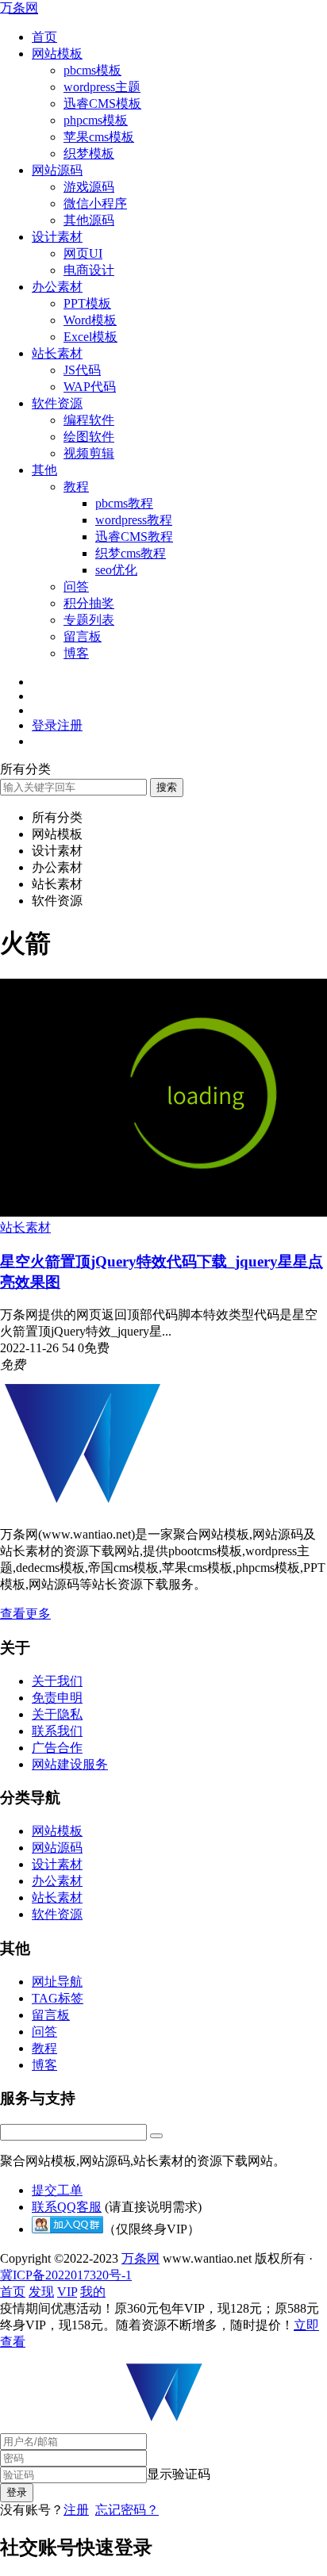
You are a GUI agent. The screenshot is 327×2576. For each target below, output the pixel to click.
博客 (76, 653)
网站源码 (57, 170)
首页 (44, 37)
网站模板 (57, 54)
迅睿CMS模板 (102, 103)
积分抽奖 (89, 603)
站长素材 (57, 353)
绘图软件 (89, 437)
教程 (76, 487)
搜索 (167, 787)
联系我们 (57, 1731)
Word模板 (90, 320)
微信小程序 (95, 203)
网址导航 (57, 1982)
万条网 (19, 8)
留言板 (83, 636)
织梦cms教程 (131, 553)
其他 (44, 470)
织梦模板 (89, 153)
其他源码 (89, 220)
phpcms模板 (96, 120)
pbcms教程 (124, 503)
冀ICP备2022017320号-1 (66, 2275)
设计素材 (57, 237)
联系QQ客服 (67, 2207)
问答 (76, 586)
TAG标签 (58, 1998)
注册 (76, 2510)
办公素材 (57, 287)
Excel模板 (90, 337)
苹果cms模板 (99, 137)
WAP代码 (90, 387)
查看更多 (25, 1614)
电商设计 (89, 270)
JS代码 (82, 370)
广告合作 (57, 1748)
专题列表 (89, 620)
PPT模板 (87, 303)
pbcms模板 (92, 70)
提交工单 (57, 2190)
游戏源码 (89, 187)
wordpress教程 (134, 520)
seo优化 (116, 570)
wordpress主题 (102, 87)
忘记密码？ (127, 2510)
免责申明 (57, 1698)
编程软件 (89, 420)
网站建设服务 (70, 1764)
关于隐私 (57, 1714)
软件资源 (57, 403)
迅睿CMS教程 (134, 537)
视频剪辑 (89, 453)
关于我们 (57, 1681)
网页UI (83, 253)
